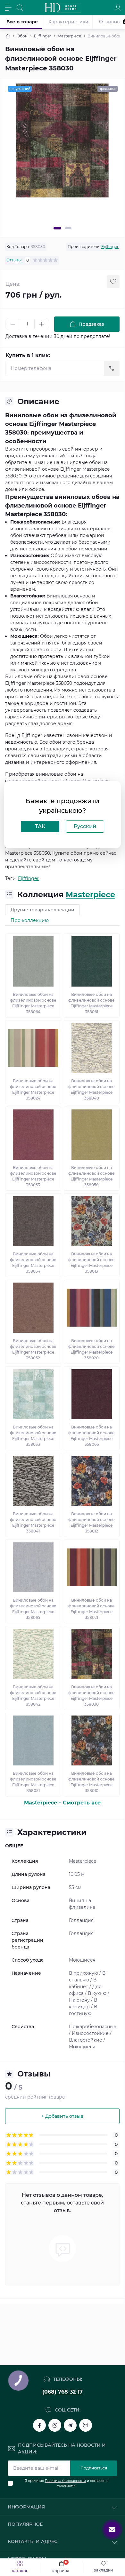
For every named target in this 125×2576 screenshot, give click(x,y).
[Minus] (13, 324)
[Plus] (42, 324)
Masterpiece (69, 36)
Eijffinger (43, 36)
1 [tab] (57, 228)
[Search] (20, 8)
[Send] (112, 368)
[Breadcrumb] (8, 36)
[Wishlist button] (113, 282)
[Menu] (8, 8)
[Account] (118, 8)
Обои (22, 36)
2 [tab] (68, 228)
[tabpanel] (63, 140)
